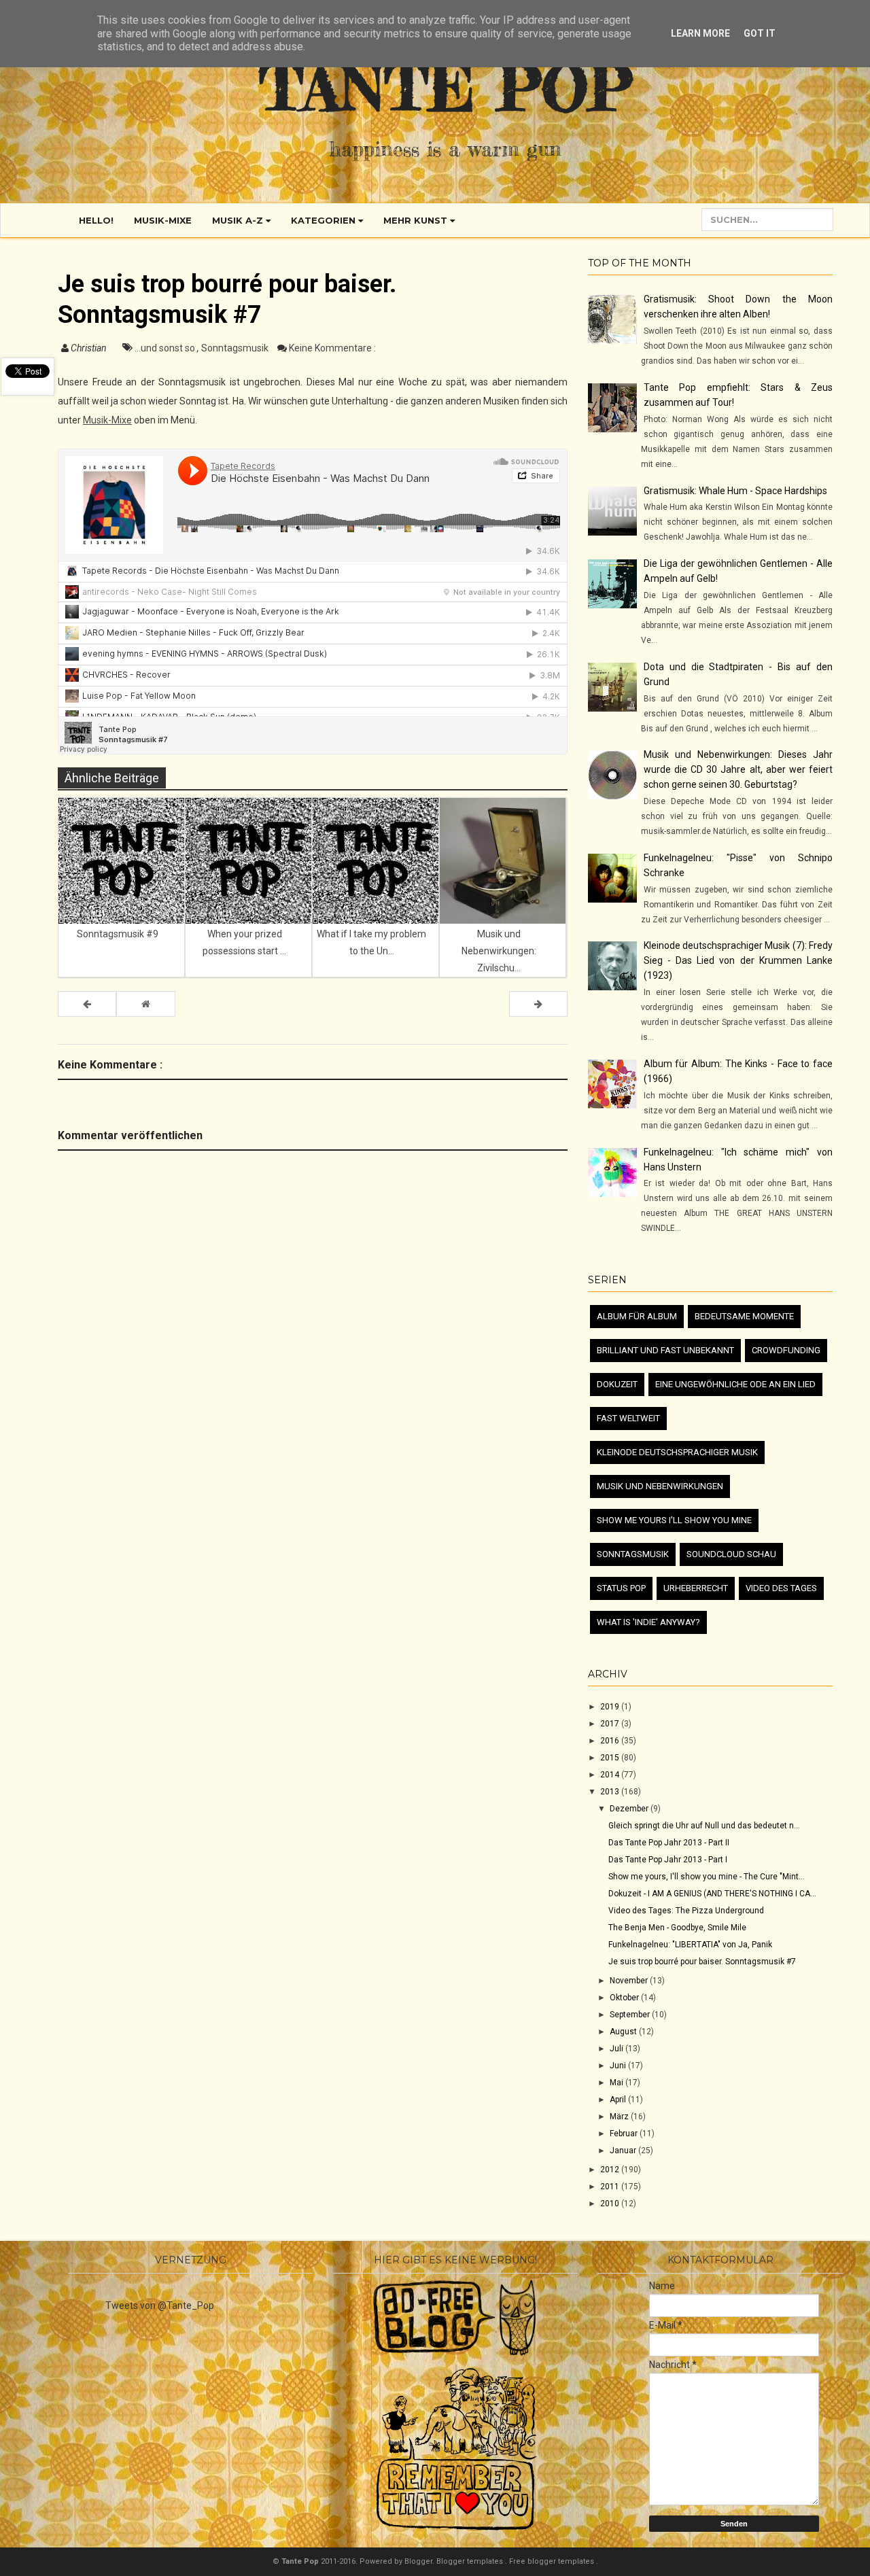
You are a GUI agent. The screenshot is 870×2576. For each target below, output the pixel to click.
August (624, 2032)
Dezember (630, 1809)
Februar (625, 2134)
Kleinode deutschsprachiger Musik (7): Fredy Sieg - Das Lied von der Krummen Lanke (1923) (738, 960)
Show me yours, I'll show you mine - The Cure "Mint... (707, 1877)
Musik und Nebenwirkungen (660, 1486)
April (619, 2100)
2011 (611, 2187)
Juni (619, 2066)
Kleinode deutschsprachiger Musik (677, 1452)
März (620, 2117)
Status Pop (621, 1588)
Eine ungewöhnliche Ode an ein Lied (735, 1384)
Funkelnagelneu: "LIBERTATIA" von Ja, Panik (690, 1945)
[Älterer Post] (538, 1004)
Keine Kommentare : (332, 348)
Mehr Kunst (417, 220)
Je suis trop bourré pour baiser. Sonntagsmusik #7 (702, 1962)
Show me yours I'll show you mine (674, 1520)
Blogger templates (471, 2561)
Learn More (700, 33)
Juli (617, 2049)
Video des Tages (781, 1588)
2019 (611, 1707)
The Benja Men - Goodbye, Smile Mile (677, 1928)
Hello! (96, 220)
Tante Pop (446, 88)
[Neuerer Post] (87, 1004)
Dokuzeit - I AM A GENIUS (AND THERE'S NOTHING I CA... (712, 1894)
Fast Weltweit (628, 1418)
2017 (611, 1724)
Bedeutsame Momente (744, 1316)
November (630, 1981)
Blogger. (420, 2561)
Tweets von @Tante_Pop (160, 2305)
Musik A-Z (239, 220)
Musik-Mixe (163, 220)
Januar (624, 2151)
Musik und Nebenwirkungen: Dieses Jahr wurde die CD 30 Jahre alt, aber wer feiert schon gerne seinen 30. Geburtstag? (738, 769)
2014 (611, 1775)
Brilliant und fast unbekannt (665, 1350)
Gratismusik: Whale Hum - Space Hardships (735, 491)
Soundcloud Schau (731, 1554)
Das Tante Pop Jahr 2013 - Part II (669, 1843)
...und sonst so (166, 348)
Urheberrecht (696, 1588)
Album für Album (637, 1316)
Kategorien (325, 220)
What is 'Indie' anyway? (648, 1622)
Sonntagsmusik (236, 348)
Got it (760, 33)
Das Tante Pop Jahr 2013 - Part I (668, 1860)
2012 (611, 2170)
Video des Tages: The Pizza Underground (686, 1911)
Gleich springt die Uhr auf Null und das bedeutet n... (704, 1826)
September (631, 2015)
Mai (617, 2083)
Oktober (625, 1998)
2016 (611, 1741)
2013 (611, 1792)
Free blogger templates (553, 2561)
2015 (611, 1758)
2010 (611, 2204)
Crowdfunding (786, 1350)
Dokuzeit (617, 1384)
